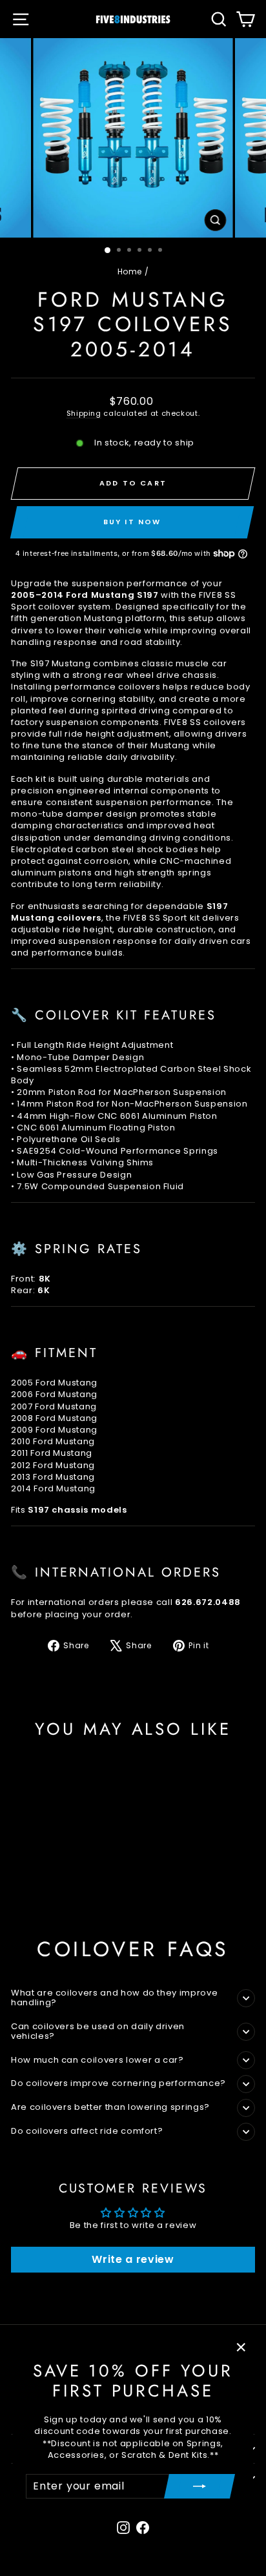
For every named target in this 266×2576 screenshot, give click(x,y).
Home (130, 271)
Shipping (84, 413)
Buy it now (132, 522)
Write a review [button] (133, 2259)
